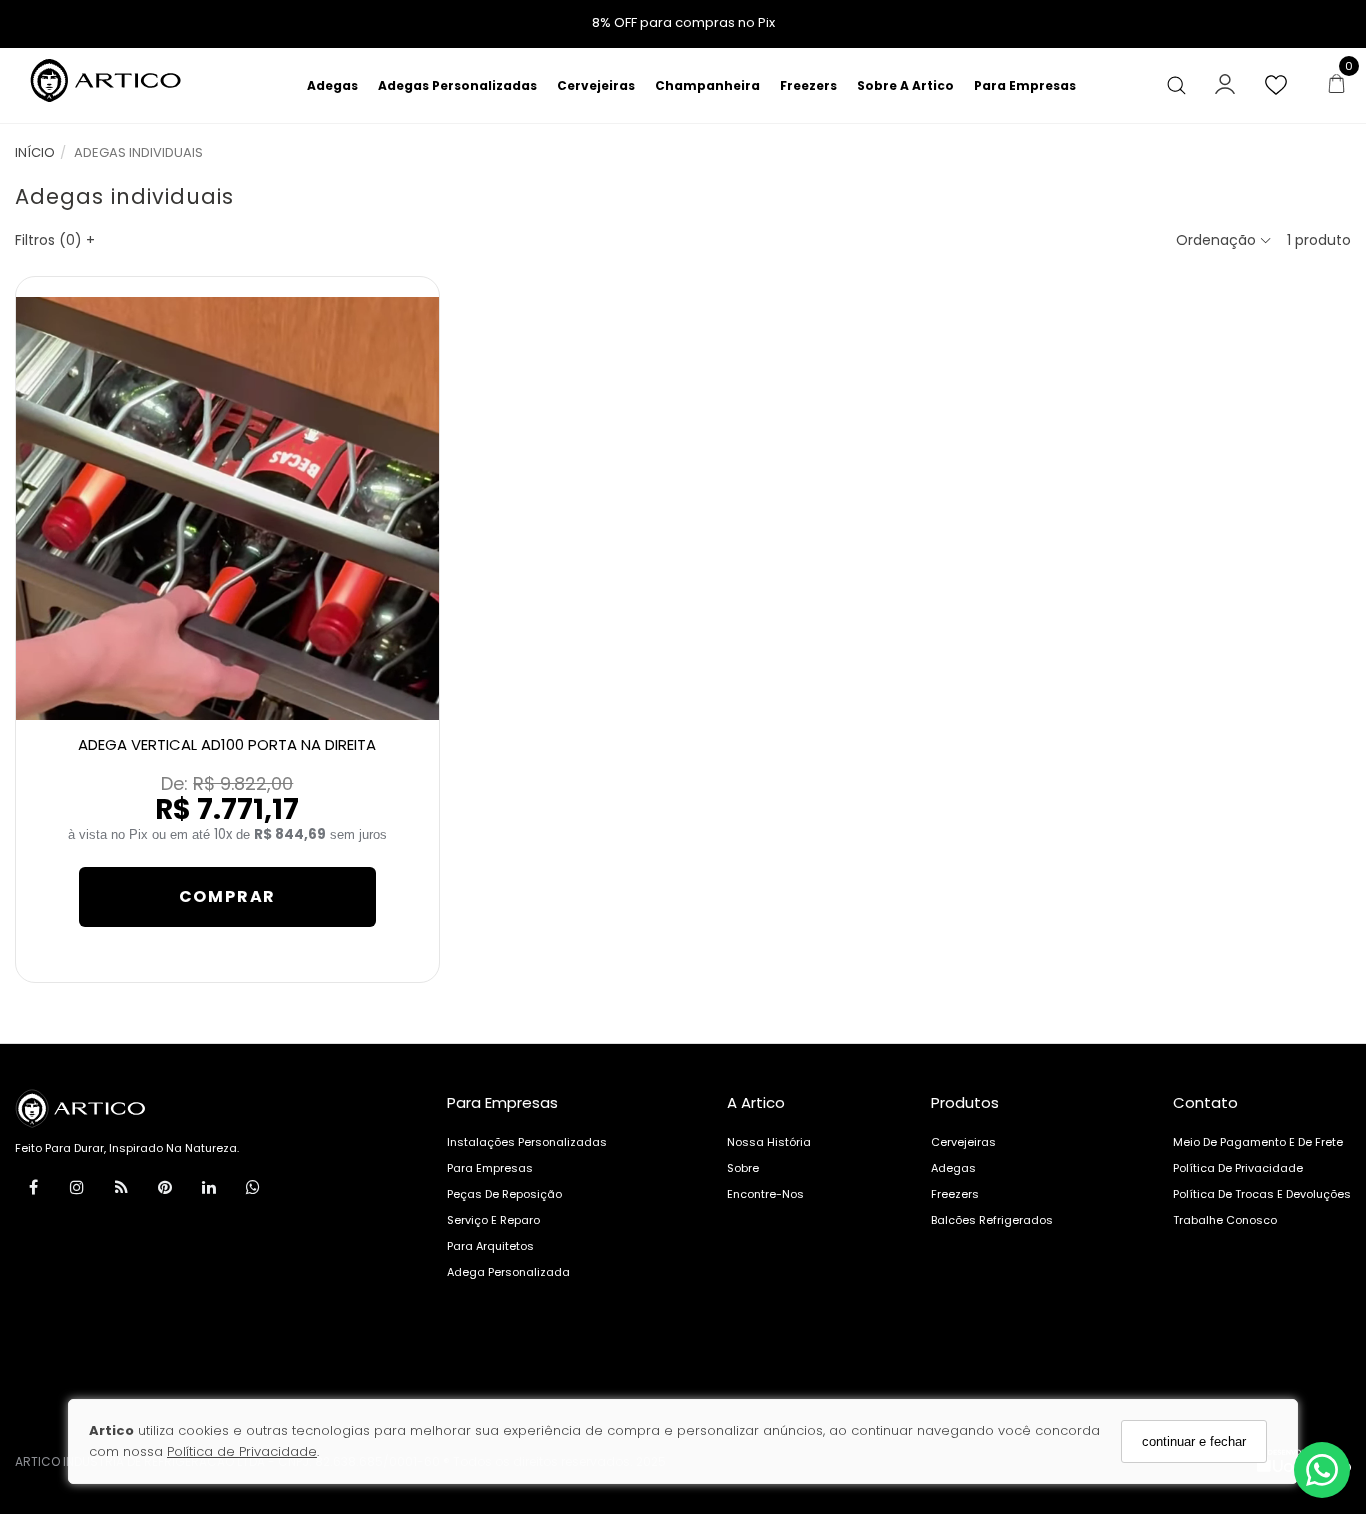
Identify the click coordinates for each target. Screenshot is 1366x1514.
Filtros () (55, 240)
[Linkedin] (209, 1191)
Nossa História (769, 1142)
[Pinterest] (165, 1191)
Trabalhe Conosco (1225, 1220)
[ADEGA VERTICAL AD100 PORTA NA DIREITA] (227, 508)
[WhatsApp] (253, 1191)
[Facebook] (33, 1191)
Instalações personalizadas (527, 1142)
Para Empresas (1025, 85)
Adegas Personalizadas (457, 85)
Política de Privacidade (242, 1451)
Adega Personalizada (508, 1272)
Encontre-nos (765, 1194)
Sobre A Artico (905, 85)
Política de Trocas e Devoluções (1262, 1194)
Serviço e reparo (493, 1220)
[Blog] (121, 1191)
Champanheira (707, 85)
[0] (1331, 86)
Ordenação (1218, 240)
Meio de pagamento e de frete (1258, 1142)
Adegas (332, 85)
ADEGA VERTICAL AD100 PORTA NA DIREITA (227, 744)
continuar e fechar (1194, 1441)
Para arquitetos (490, 1246)
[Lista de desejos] (1286, 85)
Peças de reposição (504, 1194)
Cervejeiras (596, 85)
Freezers (808, 85)
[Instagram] (77, 1191)
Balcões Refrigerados (992, 1220)
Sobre (743, 1168)
